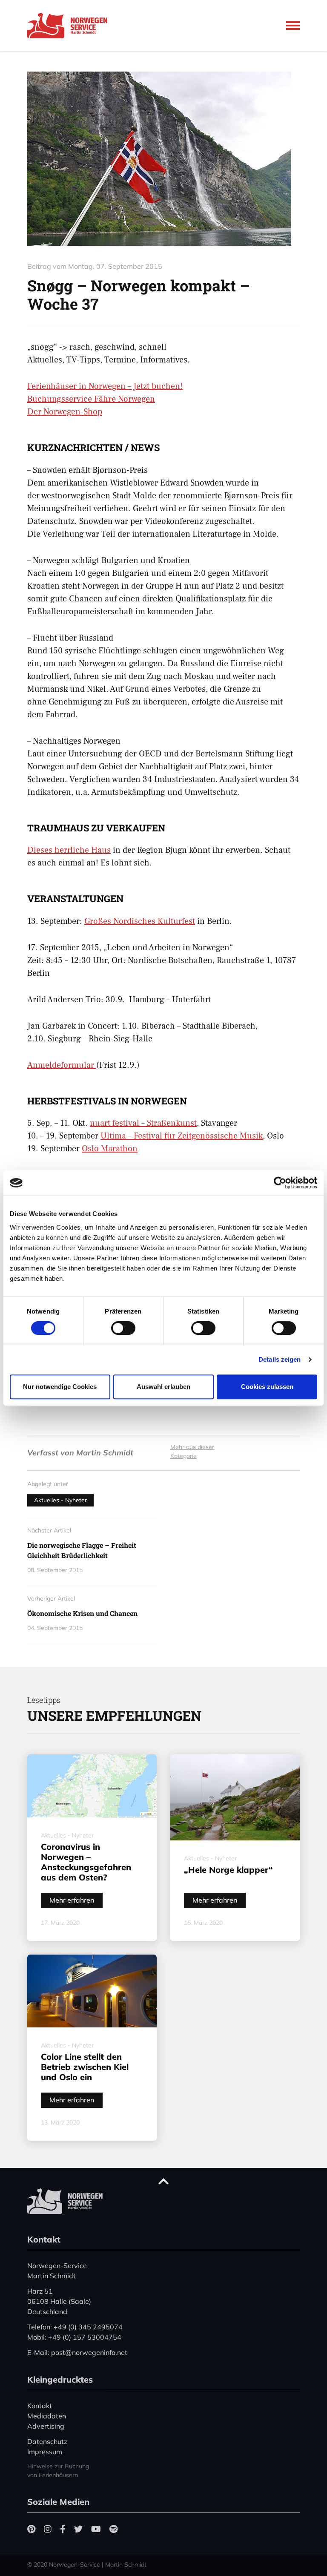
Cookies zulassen (267, 1387)
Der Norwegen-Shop (65, 412)
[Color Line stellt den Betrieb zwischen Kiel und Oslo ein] (92, 1991)
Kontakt (40, 2406)
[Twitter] (78, 2529)
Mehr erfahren (72, 1900)
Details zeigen (280, 1359)
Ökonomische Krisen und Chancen (82, 1613)
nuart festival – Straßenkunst (143, 1123)
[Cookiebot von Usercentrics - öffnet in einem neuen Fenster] (280, 1183)
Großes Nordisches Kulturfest (140, 921)
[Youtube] (96, 2529)
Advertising (46, 2426)
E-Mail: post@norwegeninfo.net (77, 2352)
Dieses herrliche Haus (69, 850)
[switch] (123, 1328)
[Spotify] (113, 2529)
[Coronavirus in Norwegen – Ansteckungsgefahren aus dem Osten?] (92, 1786)
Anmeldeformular (62, 1065)
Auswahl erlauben (163, 1387)
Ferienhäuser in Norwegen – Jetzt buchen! (105, 386)
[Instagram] (48, 2529)
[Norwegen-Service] (70, 26)
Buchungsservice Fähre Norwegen (91, 399)
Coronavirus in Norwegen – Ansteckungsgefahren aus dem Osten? (86, 1862)
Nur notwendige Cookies (60, 1387)
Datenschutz (47, 2441)
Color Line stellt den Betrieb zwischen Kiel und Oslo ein (85, 2067)
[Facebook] (63, 2529)
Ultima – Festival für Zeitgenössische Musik (182, 1136)
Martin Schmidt (105, 1453)
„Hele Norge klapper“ (228, 1870)
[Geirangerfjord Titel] (163, 159)
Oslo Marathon (110, 1149)
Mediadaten (47, 2416)
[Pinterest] (31, 2529)
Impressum (45, 2452)
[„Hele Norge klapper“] (235, 1797)
